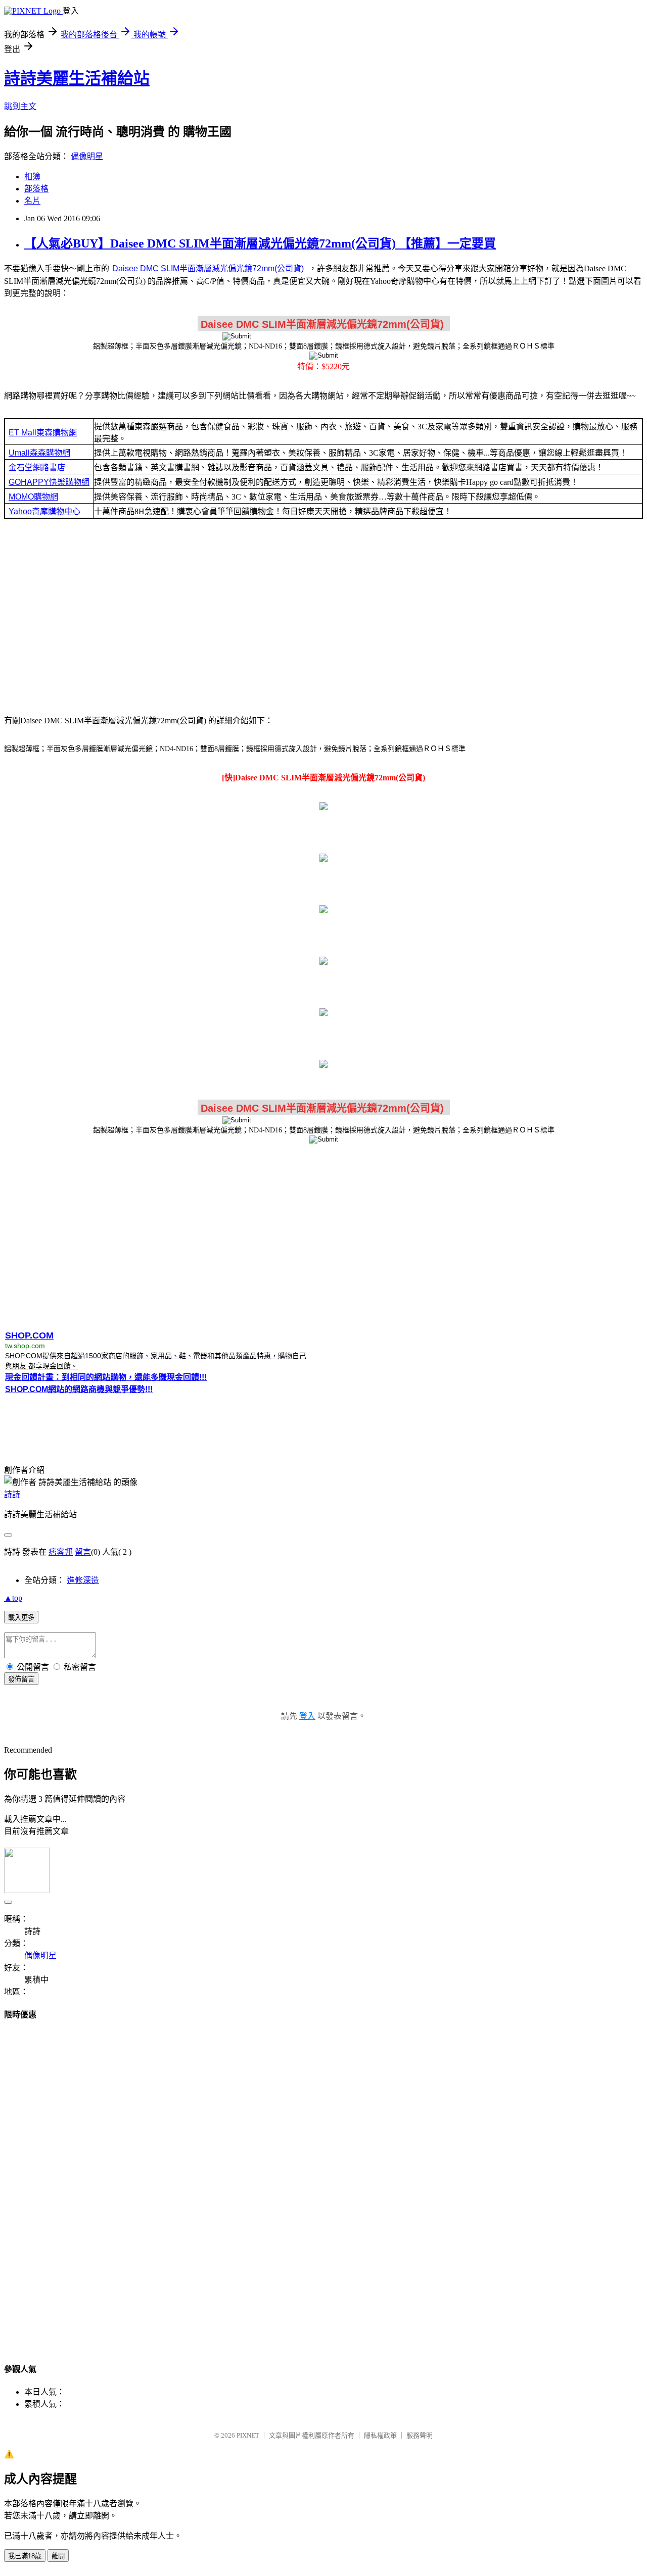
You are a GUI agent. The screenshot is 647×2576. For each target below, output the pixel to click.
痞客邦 (61, 1552)
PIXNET (248, 2435)
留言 (83, 1552)
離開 (58, 2556)
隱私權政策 (380, 2435)
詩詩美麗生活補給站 (77, 78)
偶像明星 (87, 156)
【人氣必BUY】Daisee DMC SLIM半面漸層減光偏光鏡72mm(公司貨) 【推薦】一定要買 (260, 243)
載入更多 (21, 1618)
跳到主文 (20, 106)
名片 (32, 201)
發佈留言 (21, 1679)
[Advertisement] (323, 616)
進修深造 (83, 1580)
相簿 (32, 177)
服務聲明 (420, 2435)
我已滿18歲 (25, 2556)
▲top (13, 1598)
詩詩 (12, 1494)
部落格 (36, 189)
